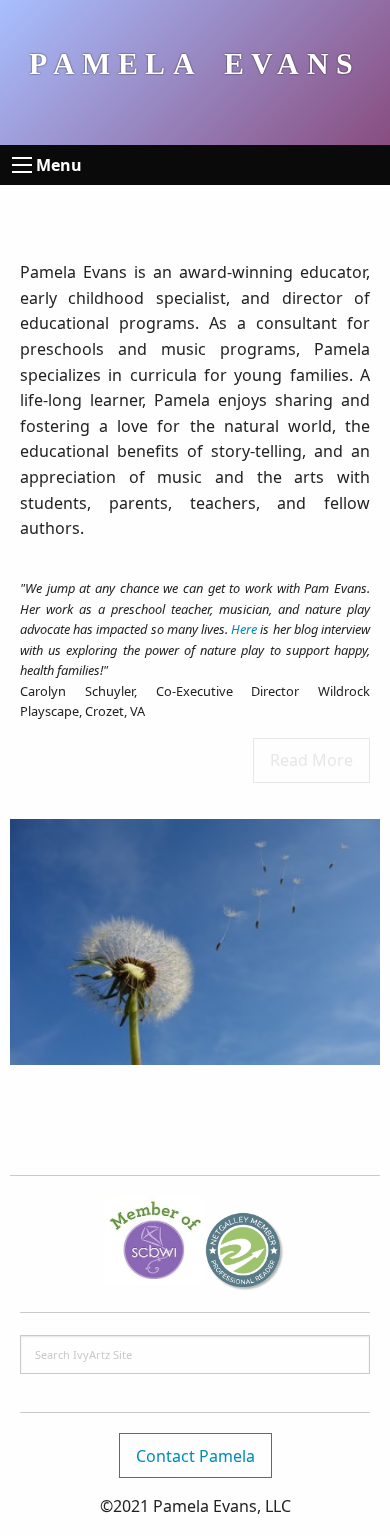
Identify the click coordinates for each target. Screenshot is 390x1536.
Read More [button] (311, 760)
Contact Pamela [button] (195, 1456)
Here (244, 629)
